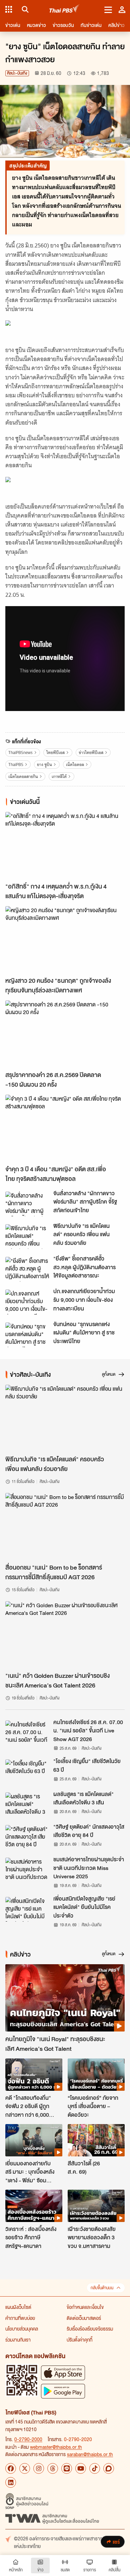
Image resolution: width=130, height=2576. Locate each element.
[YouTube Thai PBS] (81, 2468)
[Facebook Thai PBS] (11, 2468)
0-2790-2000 (28, 2439)
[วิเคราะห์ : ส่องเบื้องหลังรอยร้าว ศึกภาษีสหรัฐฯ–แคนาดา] (34, 2206)
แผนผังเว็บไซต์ (18, 2307)
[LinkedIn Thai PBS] (11, 2482)
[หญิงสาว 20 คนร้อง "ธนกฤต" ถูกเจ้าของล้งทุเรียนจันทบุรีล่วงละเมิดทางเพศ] (65, 940)
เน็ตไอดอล (75, 764)
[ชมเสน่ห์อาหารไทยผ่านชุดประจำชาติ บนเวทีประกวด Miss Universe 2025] (27, 1870)
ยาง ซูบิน (44, 764)
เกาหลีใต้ (59, 776)
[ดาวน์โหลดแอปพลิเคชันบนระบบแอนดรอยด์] (63, 2391)
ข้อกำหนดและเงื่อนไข (85, 2307)
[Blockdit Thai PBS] (109, 2468)
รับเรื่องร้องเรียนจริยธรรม (90, 2329)
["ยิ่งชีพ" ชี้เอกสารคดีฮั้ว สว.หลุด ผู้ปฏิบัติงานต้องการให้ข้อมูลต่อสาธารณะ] (27, 1269)
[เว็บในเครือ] (9, 9)
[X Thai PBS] (25, 2468)
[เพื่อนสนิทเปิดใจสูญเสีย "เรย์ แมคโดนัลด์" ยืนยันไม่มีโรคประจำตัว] (27, 1909)
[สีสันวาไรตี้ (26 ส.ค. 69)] (96, 2140)
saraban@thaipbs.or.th (90, 2454)
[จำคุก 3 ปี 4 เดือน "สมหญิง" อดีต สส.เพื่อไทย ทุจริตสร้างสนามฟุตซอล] (65, 1128)
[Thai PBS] (64, 9)
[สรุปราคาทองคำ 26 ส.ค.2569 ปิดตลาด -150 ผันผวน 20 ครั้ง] (65, 1034)
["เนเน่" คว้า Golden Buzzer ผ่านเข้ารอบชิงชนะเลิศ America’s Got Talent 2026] (65, 1635)
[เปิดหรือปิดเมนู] (108, 9)
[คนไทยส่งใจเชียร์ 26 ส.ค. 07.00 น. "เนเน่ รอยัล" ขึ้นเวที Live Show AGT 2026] (27, 1733)
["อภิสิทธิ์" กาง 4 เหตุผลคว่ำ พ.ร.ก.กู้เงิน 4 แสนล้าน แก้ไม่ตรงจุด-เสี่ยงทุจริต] (65, 845)
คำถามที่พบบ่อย (20, 2318)
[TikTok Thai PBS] (95, 2468)
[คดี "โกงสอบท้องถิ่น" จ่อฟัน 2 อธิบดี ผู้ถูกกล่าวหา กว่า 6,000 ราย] (34, 2074)
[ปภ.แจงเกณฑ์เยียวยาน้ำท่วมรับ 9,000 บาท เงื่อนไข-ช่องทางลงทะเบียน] (27, 1302)
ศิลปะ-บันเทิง (17, 73)
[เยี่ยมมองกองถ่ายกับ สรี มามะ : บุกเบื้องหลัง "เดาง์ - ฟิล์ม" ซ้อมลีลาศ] (34, 2140)
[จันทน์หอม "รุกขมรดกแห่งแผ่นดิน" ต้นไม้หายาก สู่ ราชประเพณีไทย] (27, 1335)
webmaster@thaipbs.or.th (56, 2447)
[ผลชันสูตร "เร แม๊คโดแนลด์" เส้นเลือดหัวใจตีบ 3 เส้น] (27, 1805)
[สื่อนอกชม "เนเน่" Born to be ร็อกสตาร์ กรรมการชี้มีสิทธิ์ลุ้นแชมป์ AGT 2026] (65, 1526)
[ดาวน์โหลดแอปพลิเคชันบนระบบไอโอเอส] (63, 2373)
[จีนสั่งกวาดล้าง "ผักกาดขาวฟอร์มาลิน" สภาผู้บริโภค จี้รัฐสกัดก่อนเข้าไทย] (27, 1204)
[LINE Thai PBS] (67, 2468)
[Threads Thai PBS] (53, 2468)
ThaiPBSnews (20, 752)
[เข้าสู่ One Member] (122, 9)
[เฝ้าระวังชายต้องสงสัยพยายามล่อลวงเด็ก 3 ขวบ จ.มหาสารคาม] (96, 2206)
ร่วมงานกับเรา (18, 2340)
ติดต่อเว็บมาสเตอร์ (84, 2318)
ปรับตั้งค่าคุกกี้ (79, 2340)
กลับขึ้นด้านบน (102, 2288)
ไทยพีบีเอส (55, 752)
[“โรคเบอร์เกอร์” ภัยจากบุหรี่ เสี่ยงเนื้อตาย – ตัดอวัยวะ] (96, 2074)
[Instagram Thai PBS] (39, 2468)
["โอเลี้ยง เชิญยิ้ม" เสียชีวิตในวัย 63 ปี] (27, 1772)
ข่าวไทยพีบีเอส (91, 752)
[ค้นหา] (24, 9)
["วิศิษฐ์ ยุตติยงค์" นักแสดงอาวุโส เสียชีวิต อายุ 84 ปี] (27, 1837)
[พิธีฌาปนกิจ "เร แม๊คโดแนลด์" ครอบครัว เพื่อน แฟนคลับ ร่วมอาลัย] (27, 1237)
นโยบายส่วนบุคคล (22, 2329)
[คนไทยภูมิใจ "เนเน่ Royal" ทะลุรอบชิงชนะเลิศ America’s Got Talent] (65, 1998)
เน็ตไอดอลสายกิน (23, 776)
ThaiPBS (16, 764)
